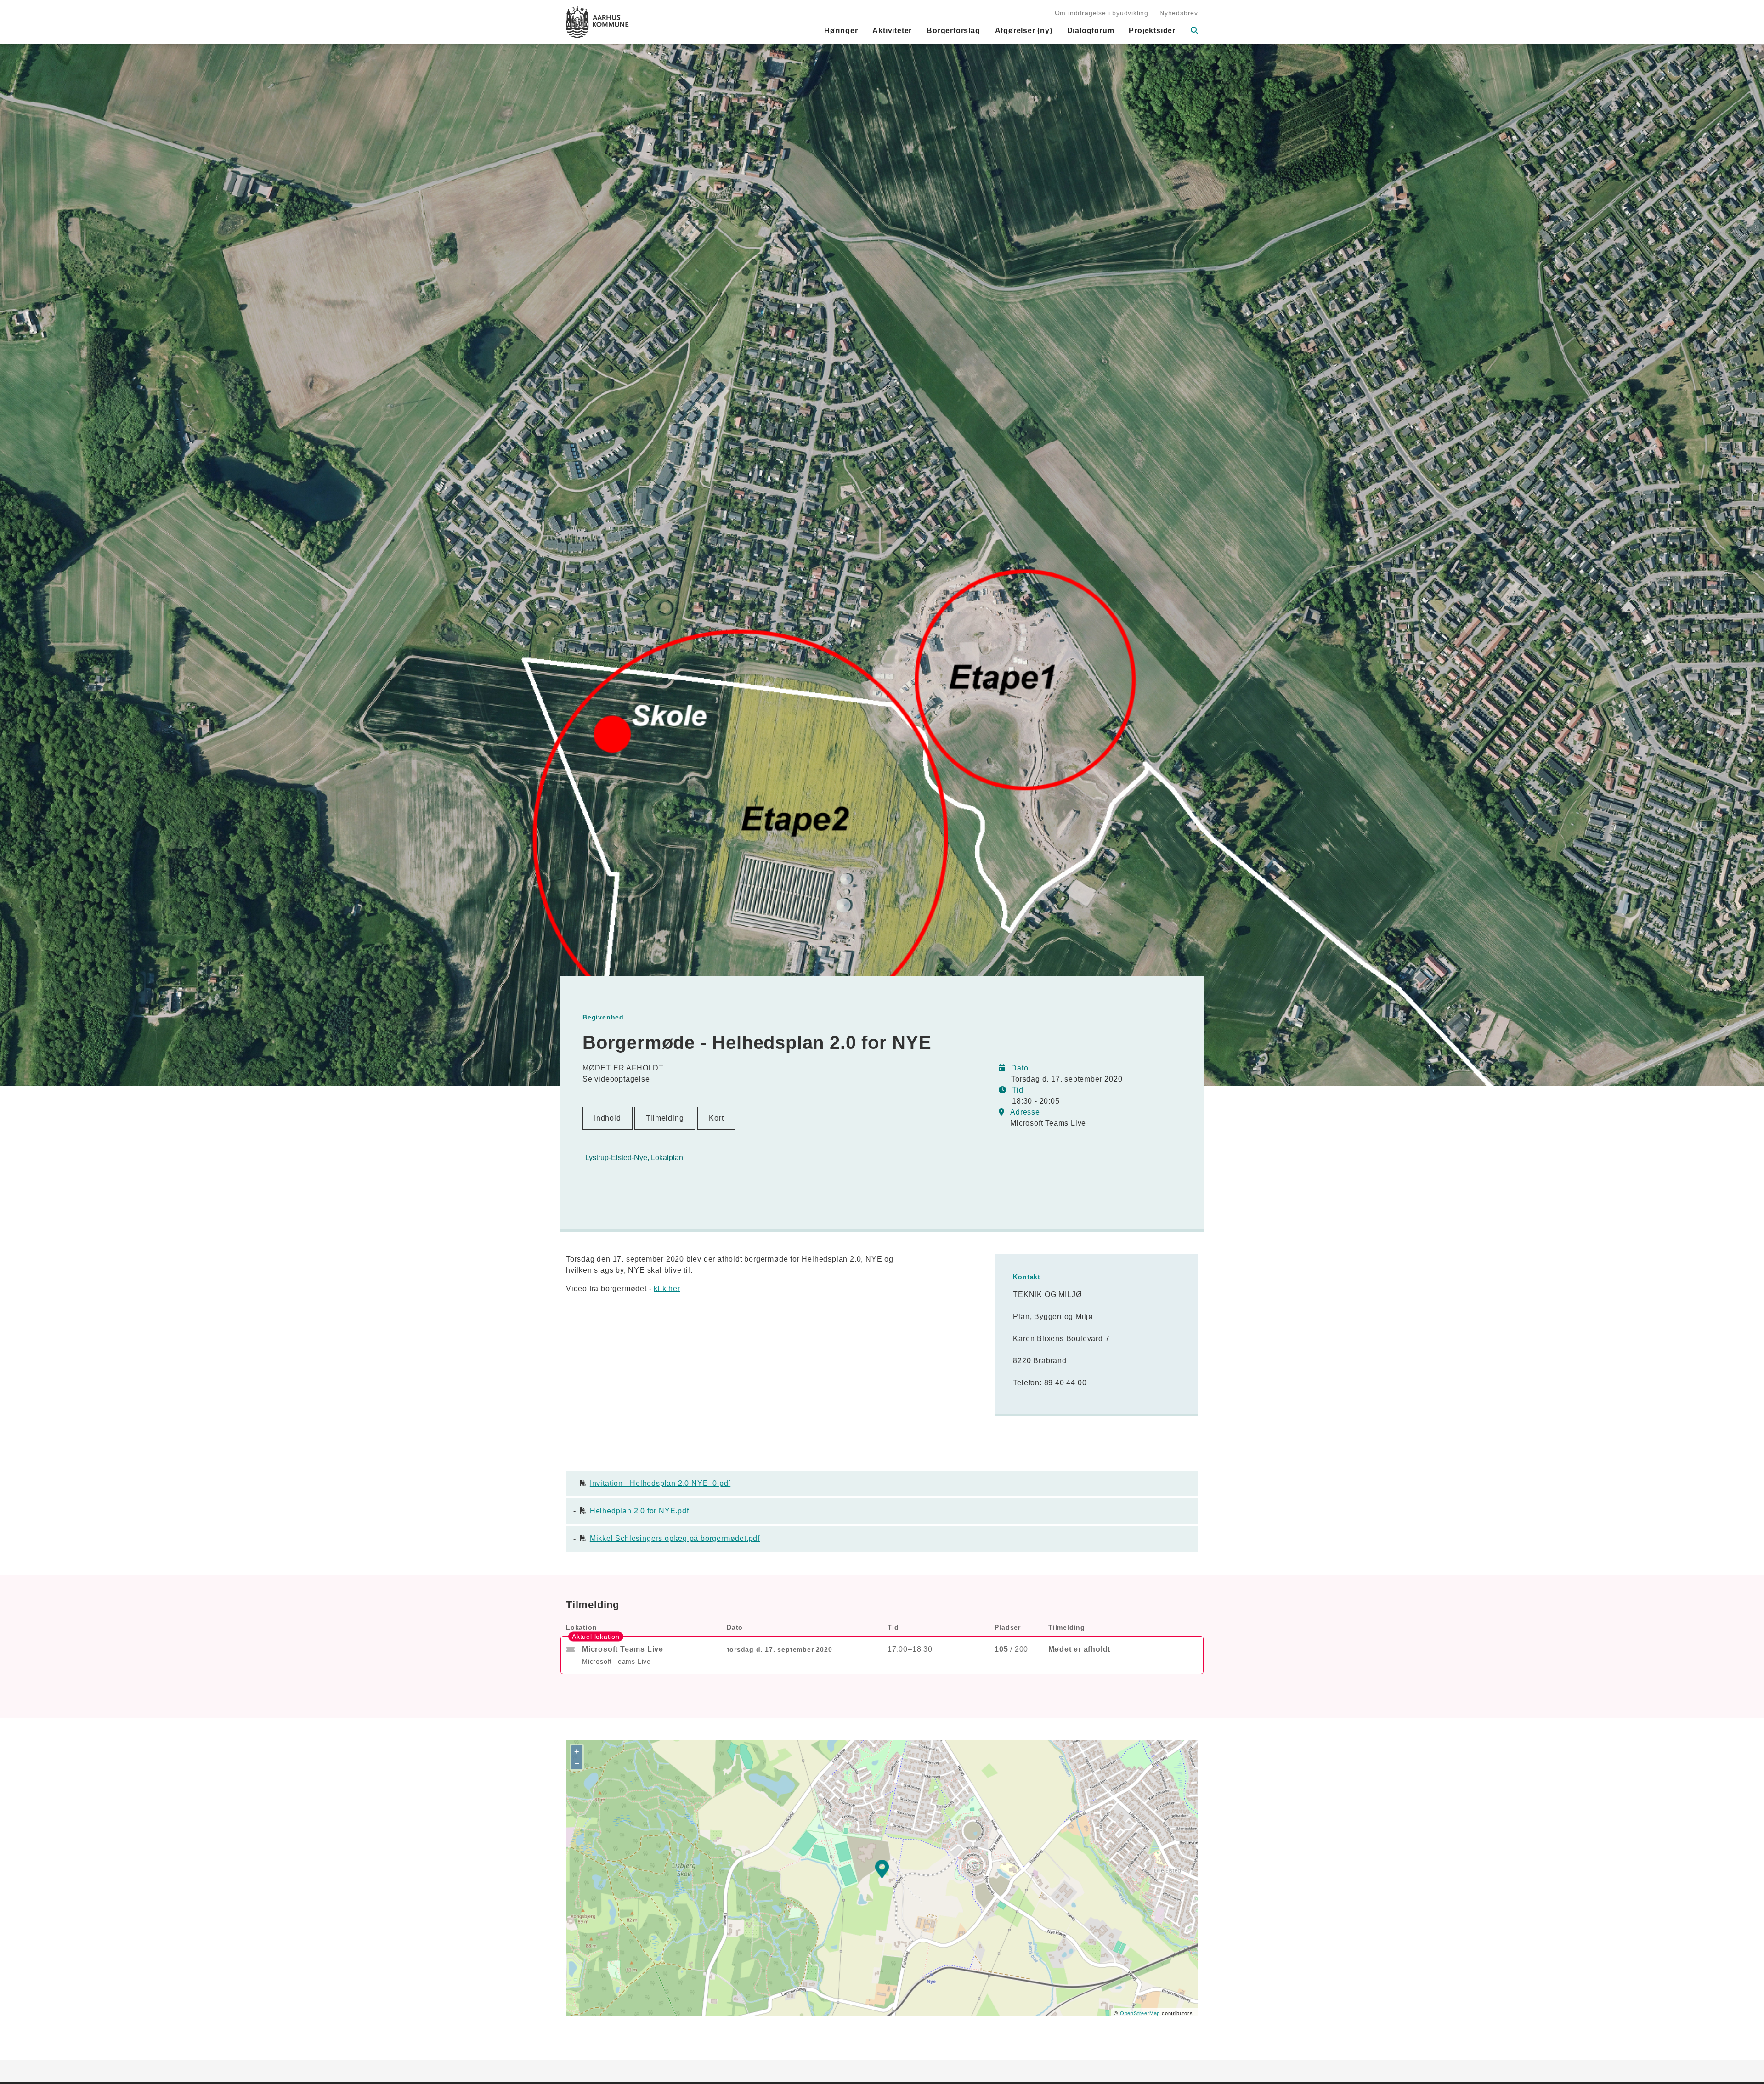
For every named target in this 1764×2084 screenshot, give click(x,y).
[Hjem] (597, 22)
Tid (893, 1627)
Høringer (841, 31)
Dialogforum (1091, 31)
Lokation (581, 1627)
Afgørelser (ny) (1024, 31)
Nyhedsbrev (1179, 13)
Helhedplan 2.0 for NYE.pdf (639, 1511)
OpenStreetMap (1140, 2013)
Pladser (1008, 1627)
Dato (735, 1627)
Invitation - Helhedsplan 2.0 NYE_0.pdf (660, 1483)
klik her (667, 1288)
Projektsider (1152, 31)
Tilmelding (665, 1118)
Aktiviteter (892, 31)
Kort (716, 1118)
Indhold (608, 1118)
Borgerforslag (953, 31)
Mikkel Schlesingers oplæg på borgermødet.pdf (675, 1538)
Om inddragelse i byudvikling (1102, 13)
